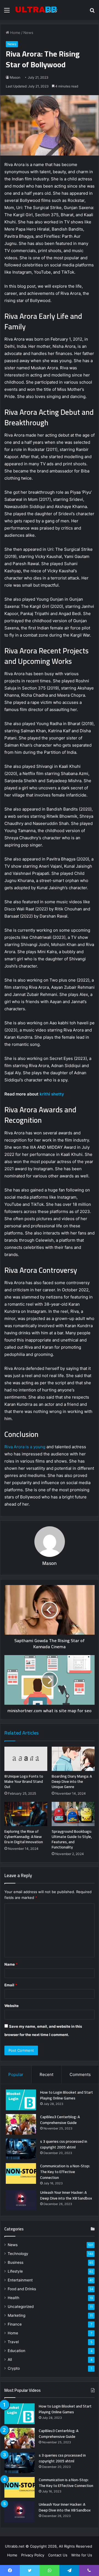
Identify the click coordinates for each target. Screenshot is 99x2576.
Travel (13, 2342)
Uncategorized (21, 2307)
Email (11, 1985)
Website (12, 2006)
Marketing (16, 2315)
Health (13, 2298)
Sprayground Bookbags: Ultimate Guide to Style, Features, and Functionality (72, 1839)
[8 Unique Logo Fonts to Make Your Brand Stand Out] (26, 1759)
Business (16, 2262)
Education (16, 2351)
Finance (15, 2324)
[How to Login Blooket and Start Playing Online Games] (21, 2100)
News (28, 33)
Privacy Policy (33, 2555)
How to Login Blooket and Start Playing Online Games (67, 2095)
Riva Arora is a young (25, 1447)
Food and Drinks (22, 2289)
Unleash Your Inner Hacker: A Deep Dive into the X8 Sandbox (66, 2195)
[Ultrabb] (36, 10)
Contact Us (58, 2555)
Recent (46, 2074)
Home (15, 33)
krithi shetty (52, 1094)
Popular (16, 2074)
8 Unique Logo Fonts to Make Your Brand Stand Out (24, 1781)
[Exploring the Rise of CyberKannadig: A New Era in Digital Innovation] (26, 1814)
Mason (15, 77)
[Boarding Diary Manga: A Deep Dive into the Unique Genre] (73, 1759)
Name (11, 1964)
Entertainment (20, 2280)
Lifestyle (15, 2271)
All (10, 2359)
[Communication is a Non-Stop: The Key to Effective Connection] (21, 2173)
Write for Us (82, 2555)
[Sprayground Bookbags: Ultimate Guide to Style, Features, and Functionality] (73, 1814)
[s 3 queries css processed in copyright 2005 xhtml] (21, 2149)
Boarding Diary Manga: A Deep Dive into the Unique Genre (72, 1781)
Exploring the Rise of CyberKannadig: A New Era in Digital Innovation (24, 1837)
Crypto (14, 2368)
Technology (18, 2254)
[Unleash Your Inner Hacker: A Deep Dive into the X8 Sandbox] (21, 2200)
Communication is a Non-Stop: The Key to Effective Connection (65, 2172)
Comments (80, 2074)
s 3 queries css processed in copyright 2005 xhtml (64, 2144)
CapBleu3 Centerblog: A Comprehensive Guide (60, 2120)
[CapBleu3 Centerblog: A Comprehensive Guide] (21, 2124)
